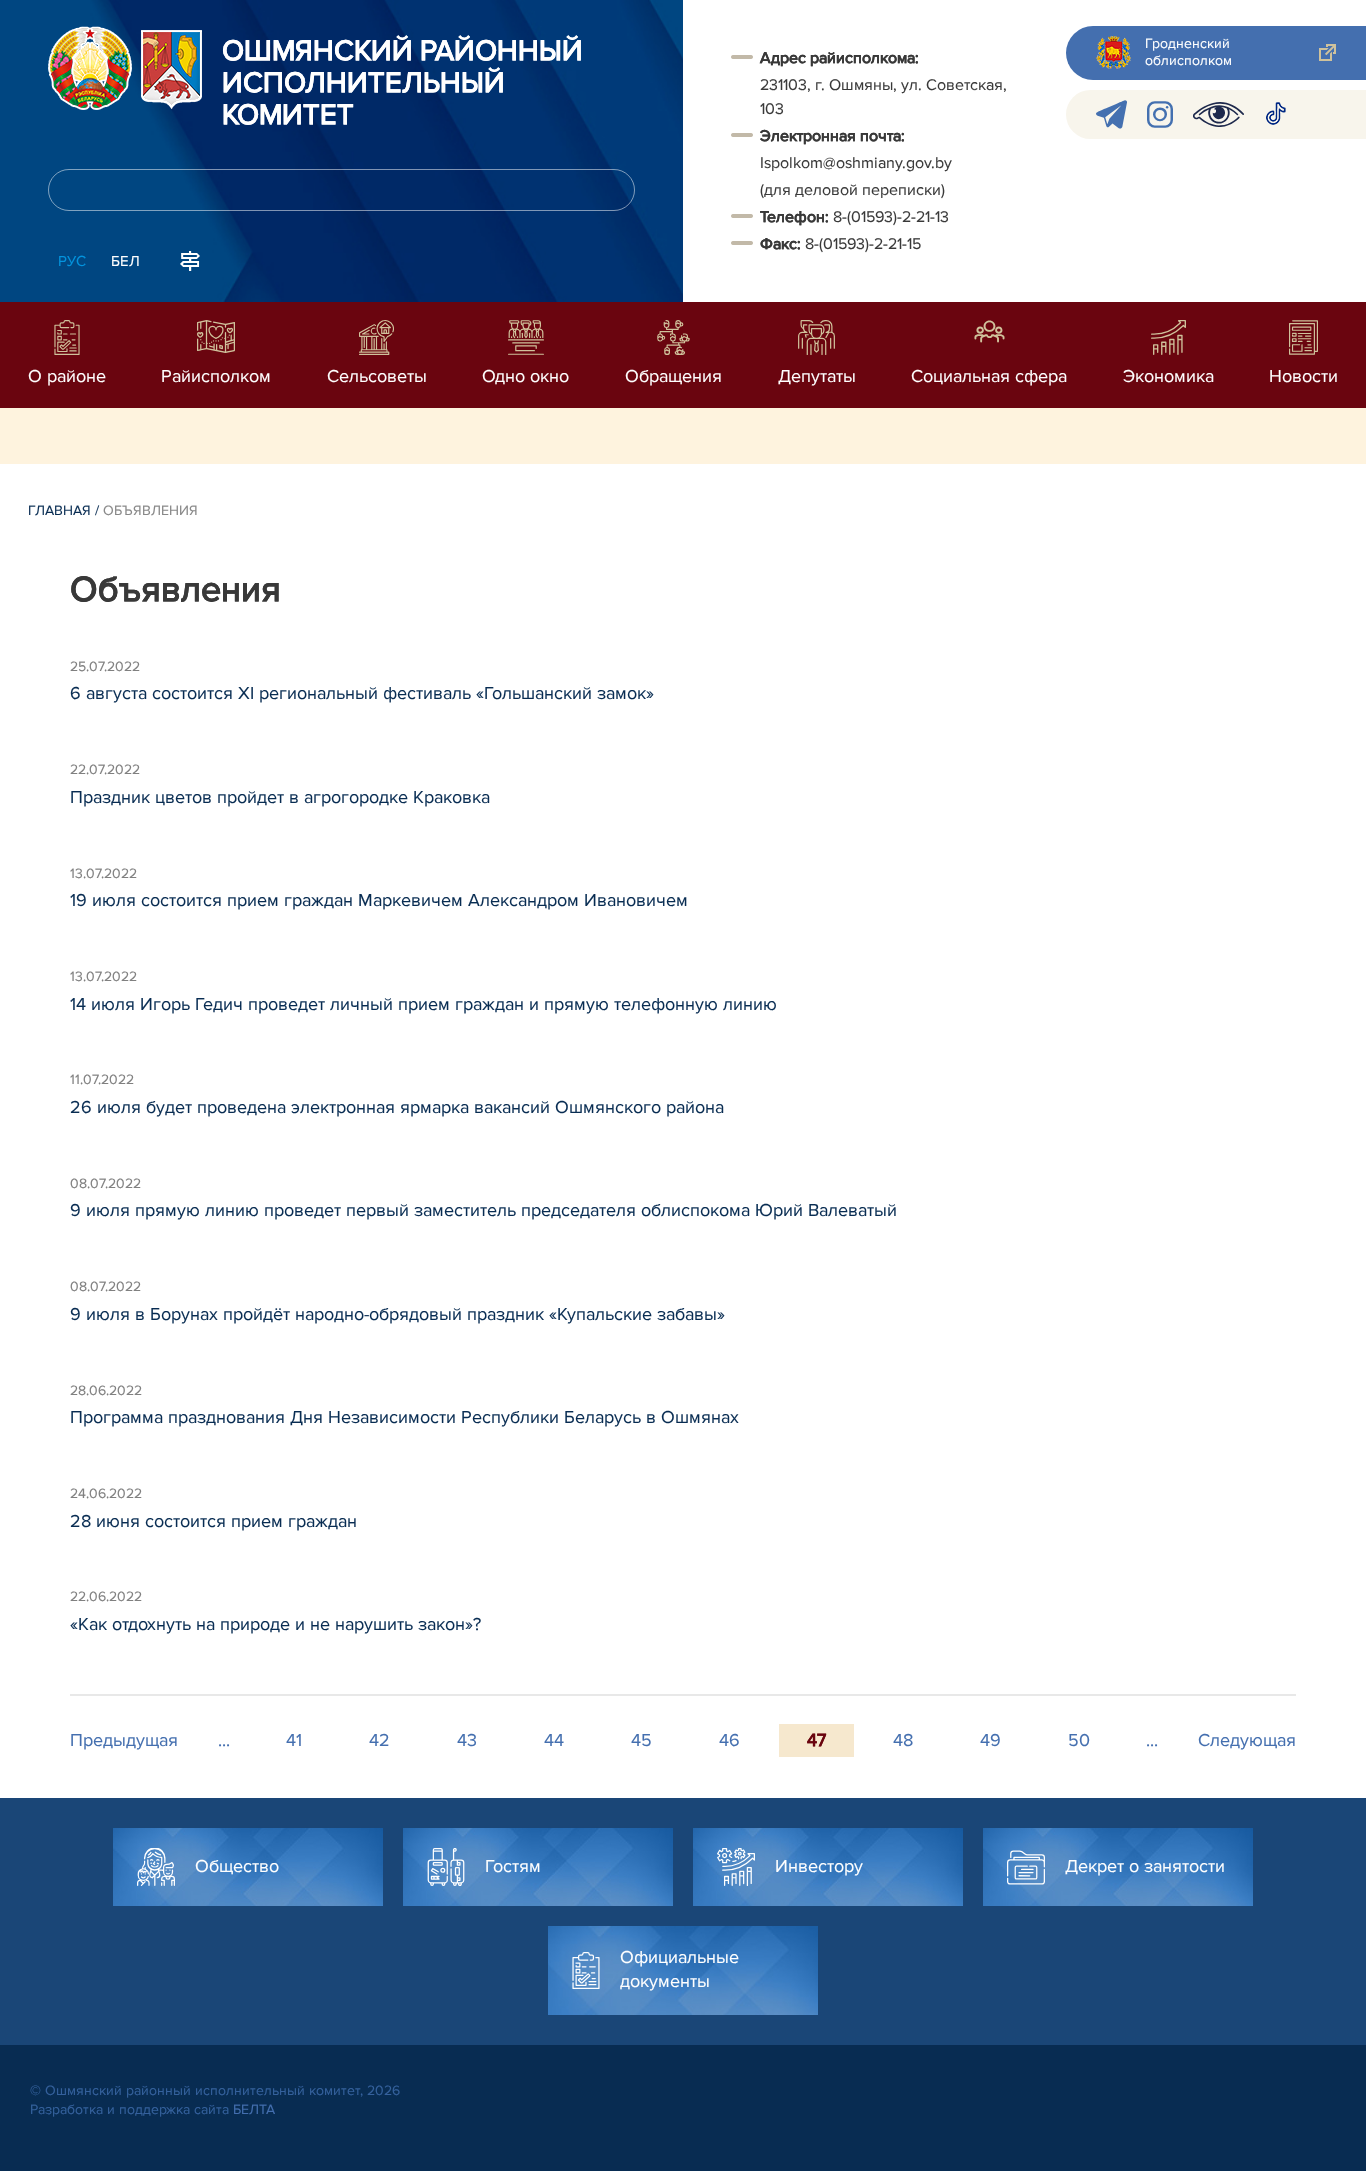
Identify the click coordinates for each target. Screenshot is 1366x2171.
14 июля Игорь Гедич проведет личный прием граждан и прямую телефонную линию (423, 1004)
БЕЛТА (254, 2109)
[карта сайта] (190, 259)
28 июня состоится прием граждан (213, 1521)
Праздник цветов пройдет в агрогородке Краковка (280, 797)
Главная (59, 510)
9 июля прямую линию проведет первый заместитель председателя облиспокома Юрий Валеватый (483, 1210)
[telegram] (1111, 114)
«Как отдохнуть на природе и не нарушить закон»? (275, 1624)
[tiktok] (1276, 114)
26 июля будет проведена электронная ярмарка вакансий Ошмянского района (397, 1107)
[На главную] (90, 68)
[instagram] (1160, 114)
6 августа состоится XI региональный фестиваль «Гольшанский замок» (362, 693)
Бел (125, 261)
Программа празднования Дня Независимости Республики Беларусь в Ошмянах (404, 1417)
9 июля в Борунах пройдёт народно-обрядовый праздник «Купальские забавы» (397, 1314)
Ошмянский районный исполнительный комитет (402, 84)
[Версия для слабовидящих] (1218, 114)
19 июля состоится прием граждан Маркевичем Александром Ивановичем (379, 900)
